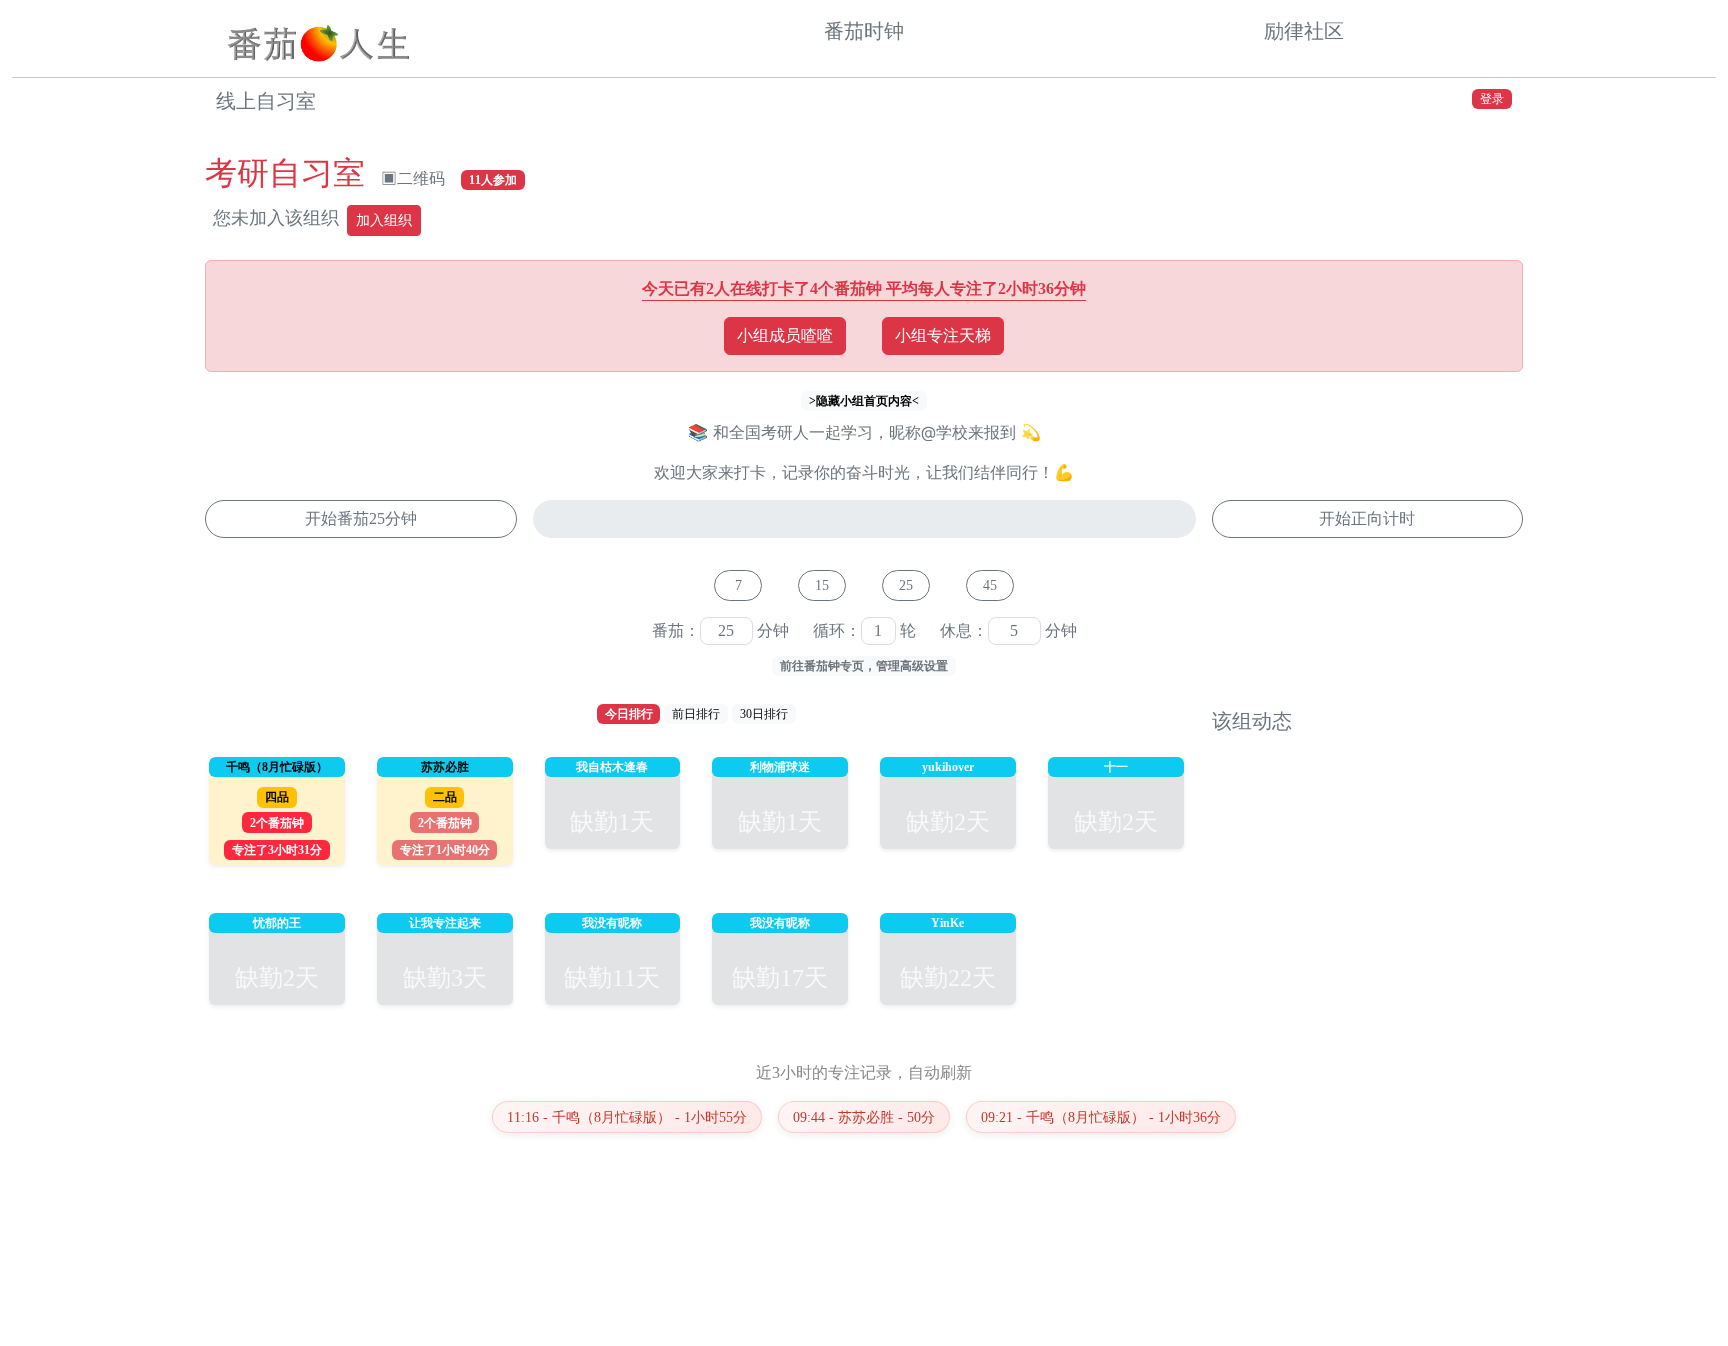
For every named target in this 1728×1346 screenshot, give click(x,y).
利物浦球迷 (780, 767)
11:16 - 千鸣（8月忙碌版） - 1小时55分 (627, 1117)
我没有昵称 (612, 923)
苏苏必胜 (445, 767)
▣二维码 (413, 178)
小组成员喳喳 (785, 335)
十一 (1116, 767)
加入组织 (384, 220)
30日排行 (764, 714)
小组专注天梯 (943, 335)
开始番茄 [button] (361, 518)
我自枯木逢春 (612, 767)
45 (990, 585)
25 (906, 585)
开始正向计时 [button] (1367, 518)
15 (822, 585)
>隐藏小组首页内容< (864, 401)
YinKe (947, 923)
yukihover (948, 767)
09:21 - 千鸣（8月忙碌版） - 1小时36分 (1101, 1117)
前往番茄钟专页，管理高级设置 (864, 666)
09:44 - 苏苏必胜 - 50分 (864, 1117)
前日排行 (696, 714)
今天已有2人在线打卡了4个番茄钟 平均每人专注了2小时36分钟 (864, 288)
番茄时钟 (864, 31)
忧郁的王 (277, 923)
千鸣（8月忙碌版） (277, 767)
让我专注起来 (445, 923)
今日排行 (629, 714)
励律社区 (1304, 31)
